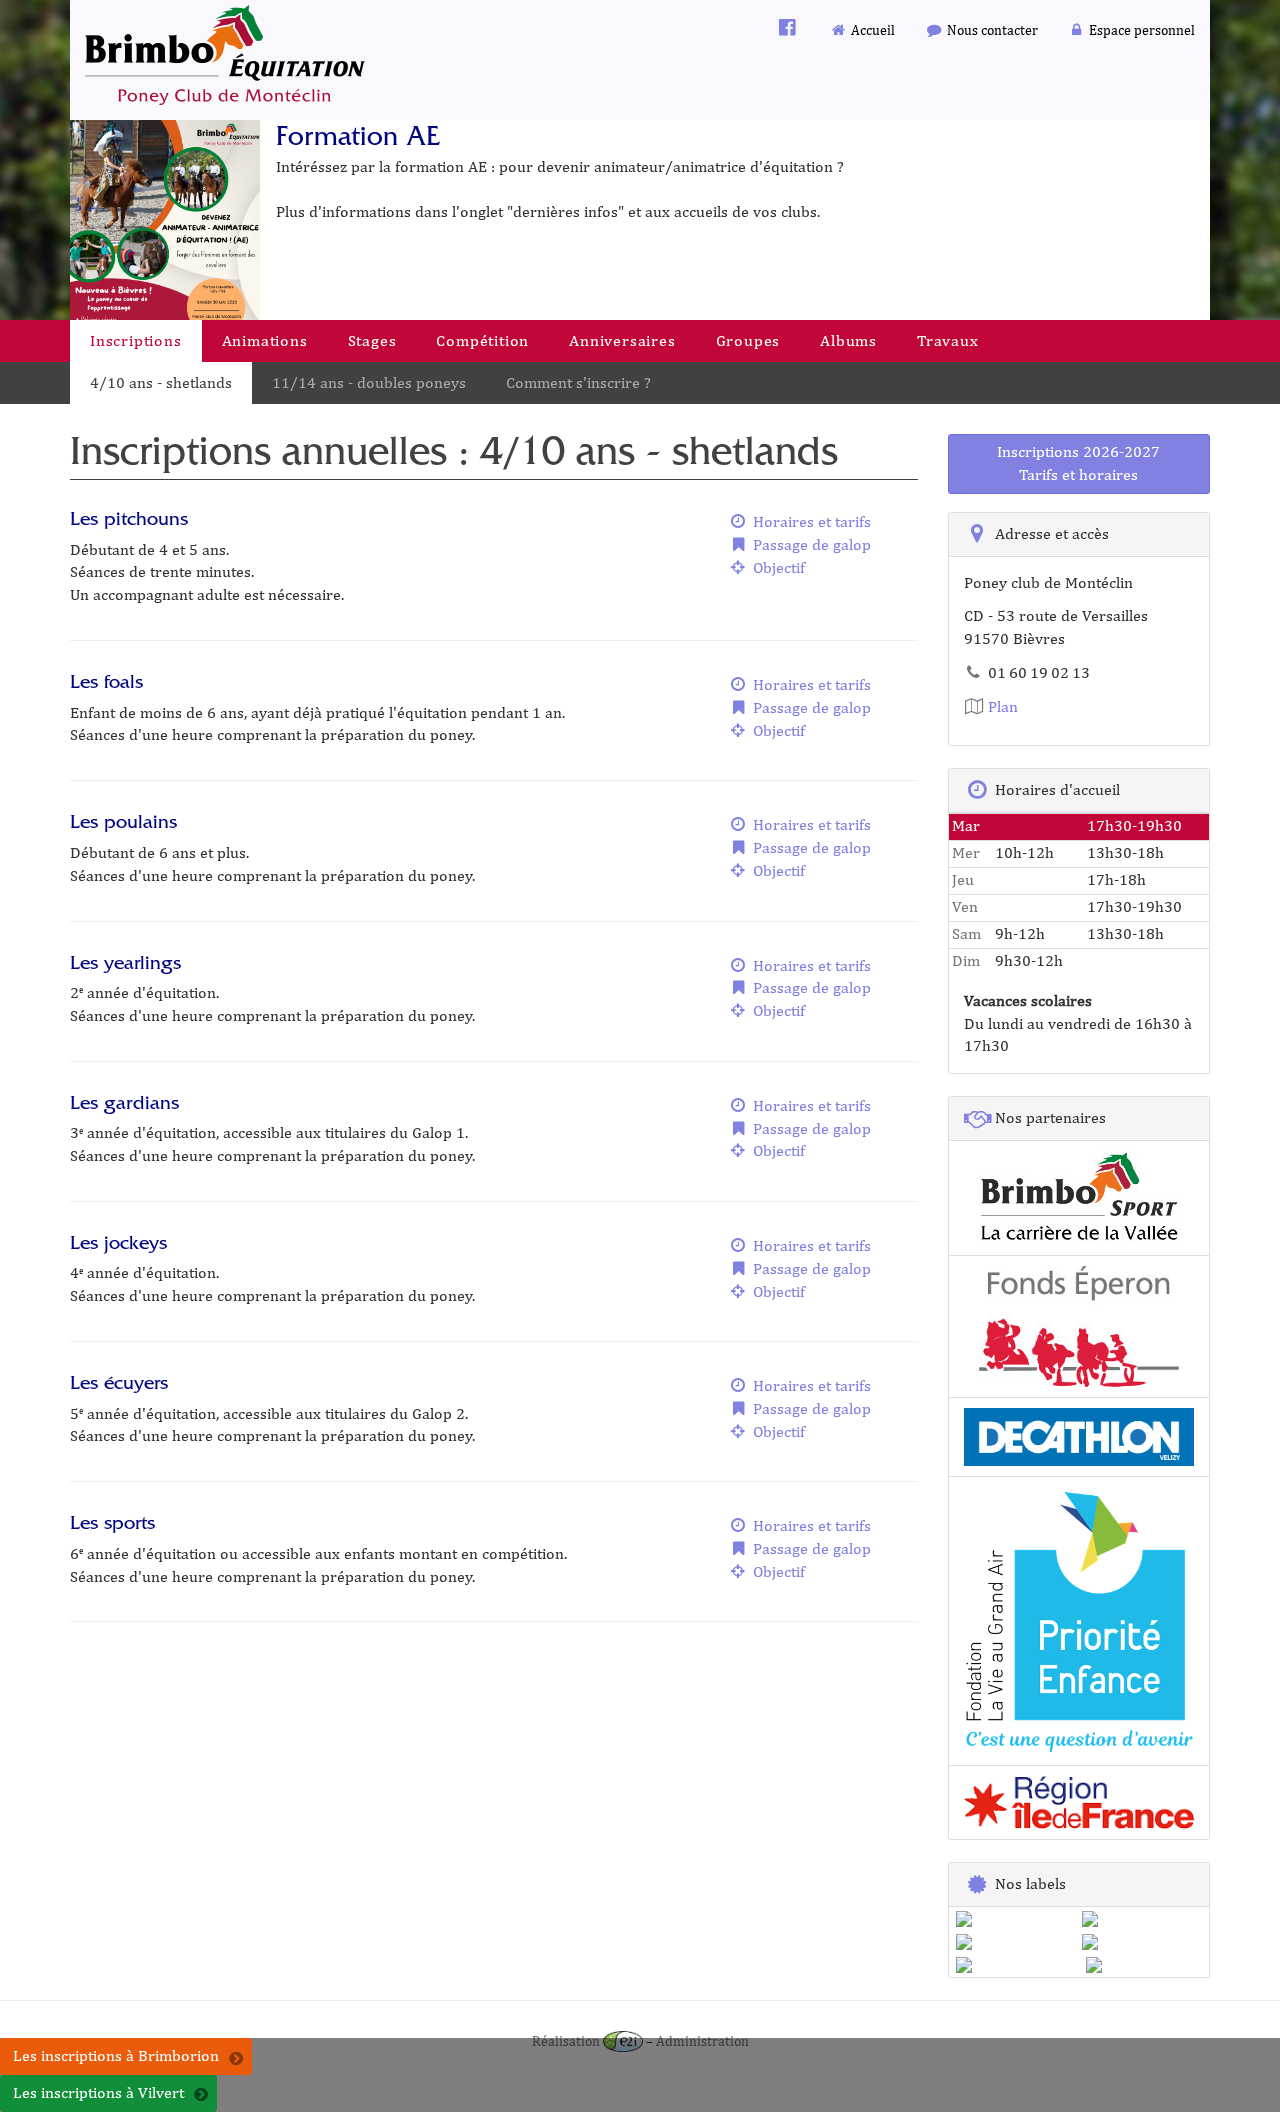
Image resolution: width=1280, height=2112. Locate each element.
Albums (848, 340)
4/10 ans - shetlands (161, 382)
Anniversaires (622, 340)
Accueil (871, 29)
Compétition (482, 340)
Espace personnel (1140, 29)
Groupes (748, 340)
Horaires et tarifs (810, 521)
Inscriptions (136, 340)
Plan (1001, 706)
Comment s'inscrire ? (578, 382)
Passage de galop (810, 544)
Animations (265, 340)
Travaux (948, 340)
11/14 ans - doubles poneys (369, 382)
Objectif (777, 567)
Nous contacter (991, 29)
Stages (372, 340)
